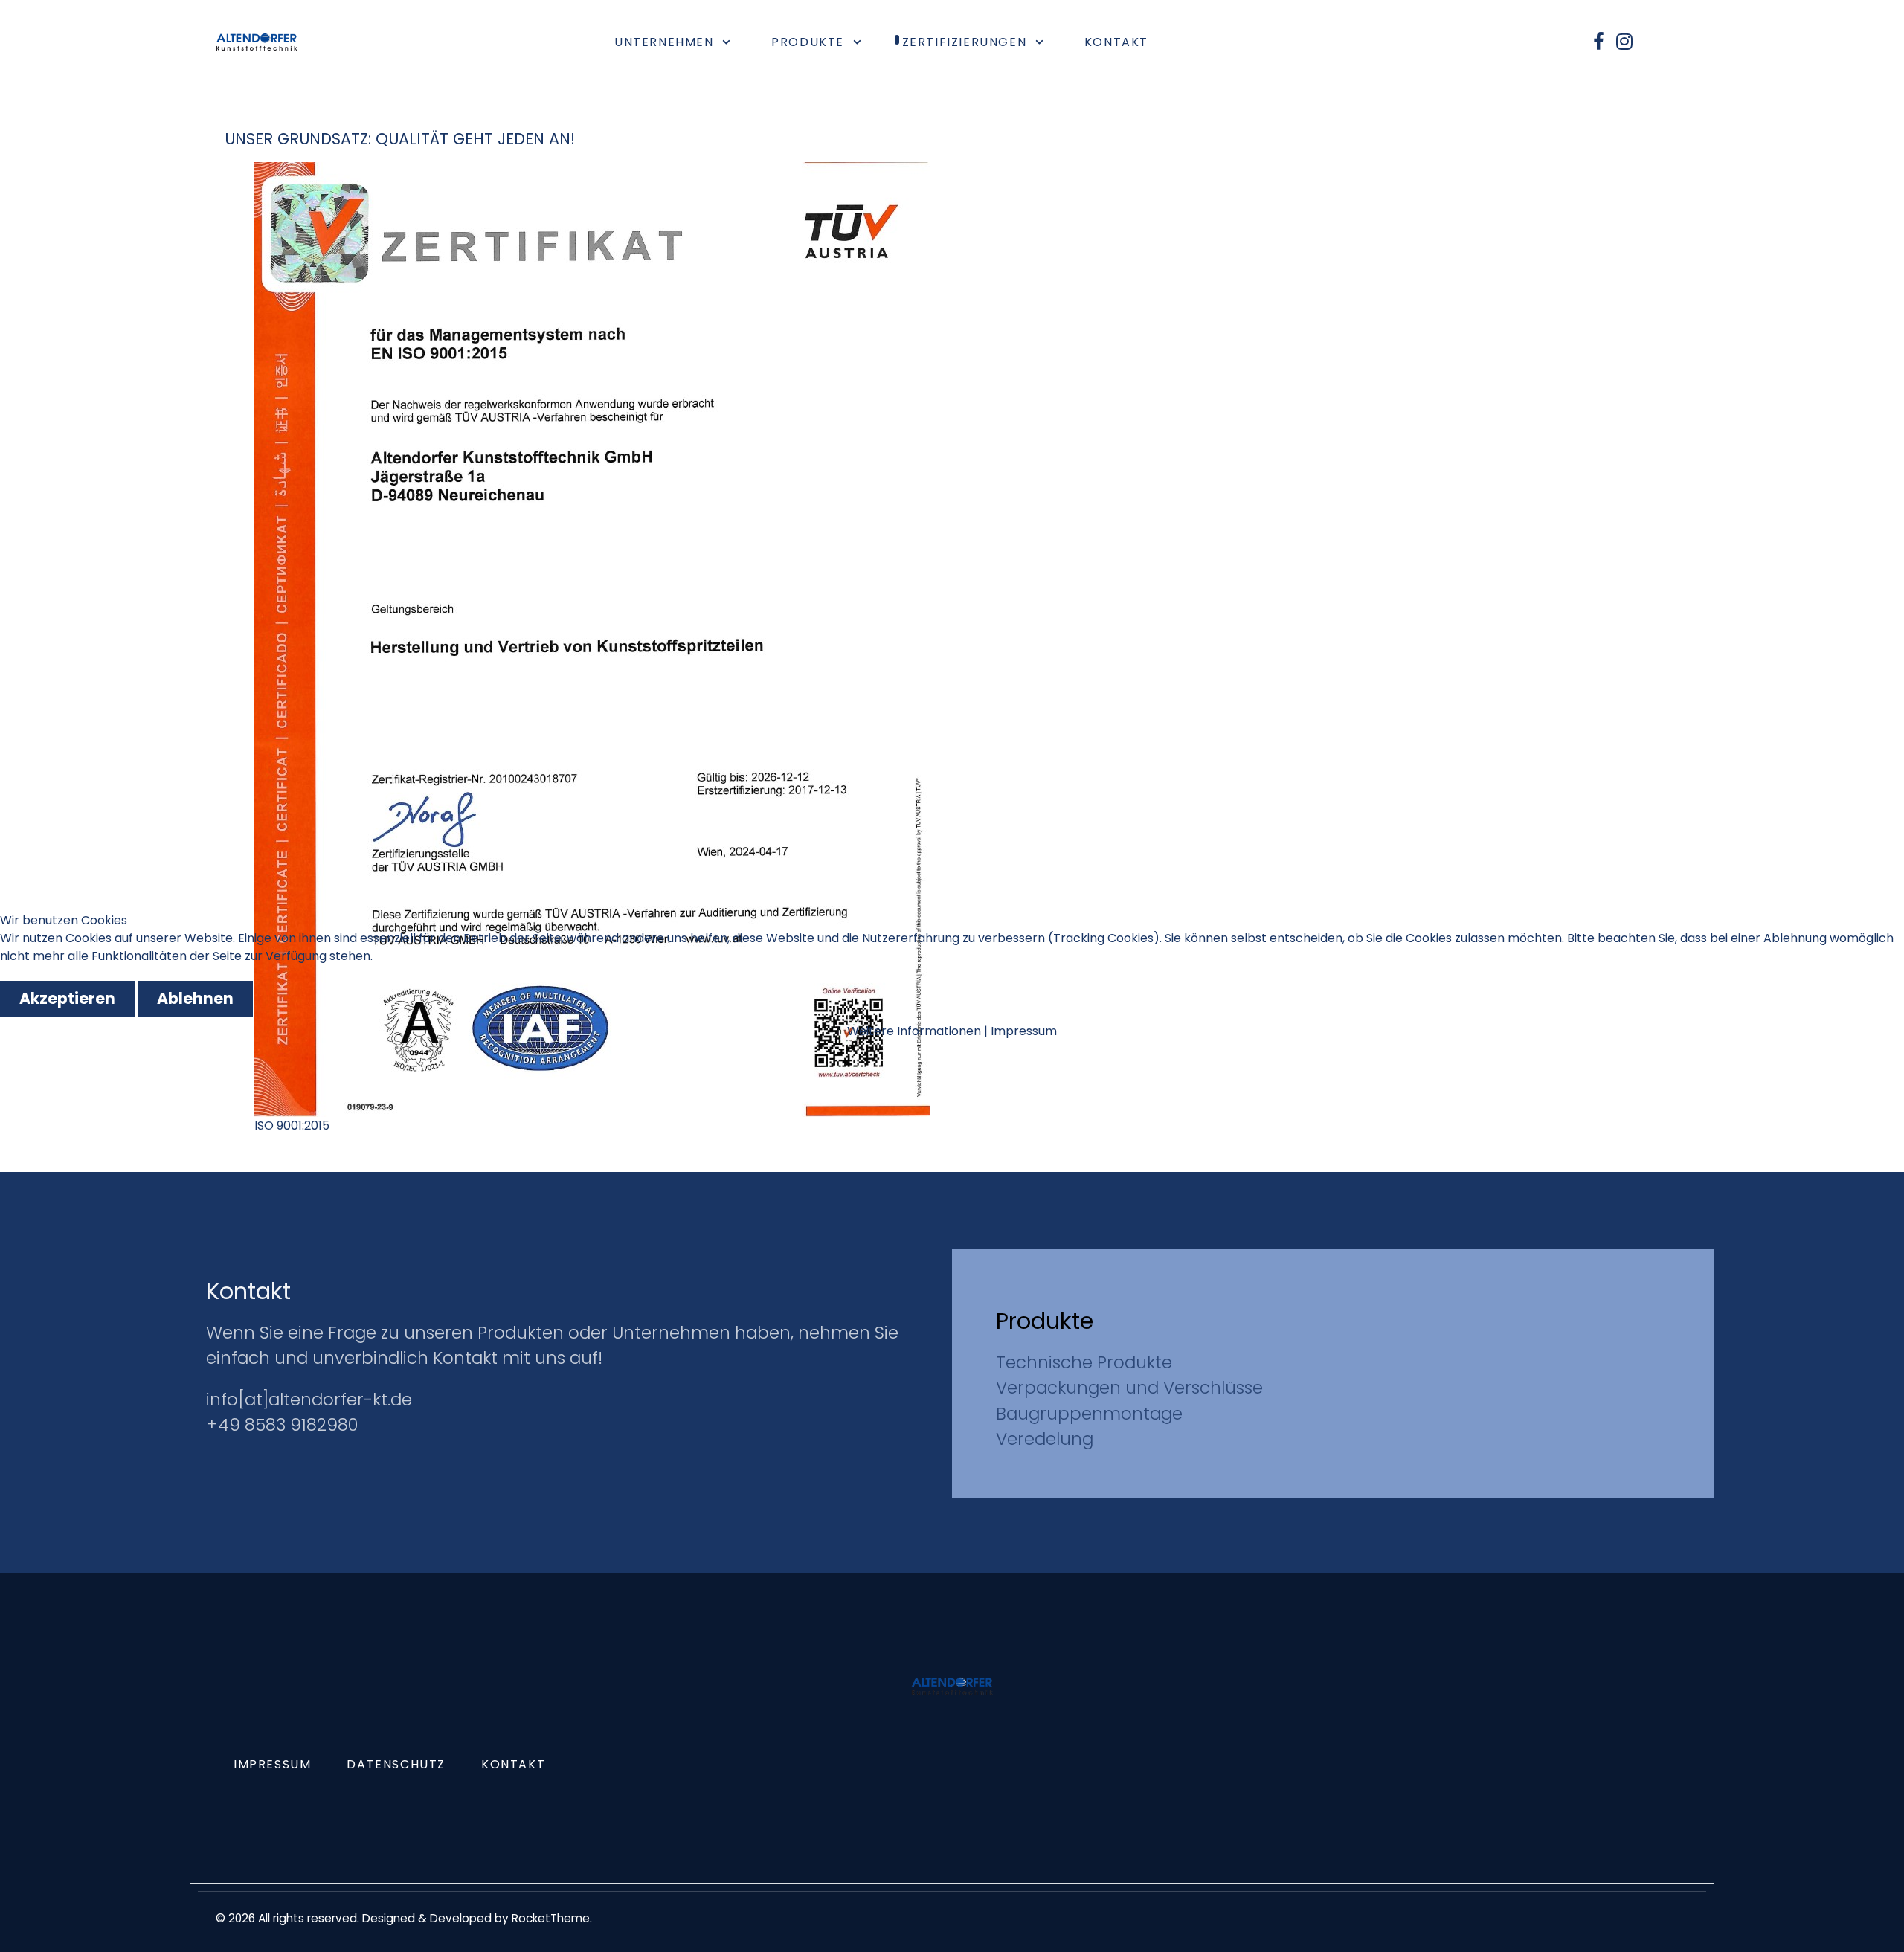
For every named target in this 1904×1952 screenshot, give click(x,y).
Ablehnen (195, 998)
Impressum (1024, 1031)
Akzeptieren (67, 998)
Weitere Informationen (914, 1031)
